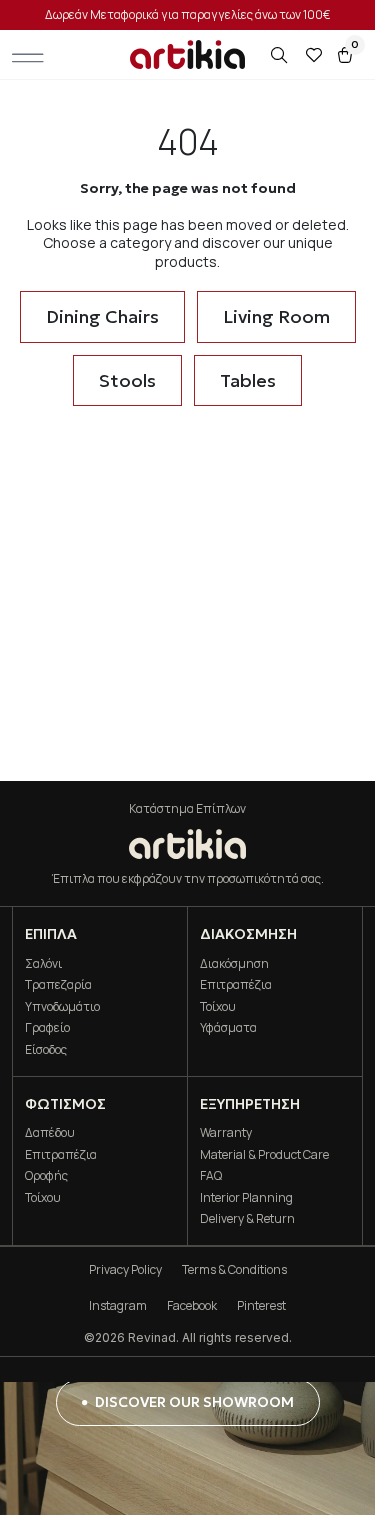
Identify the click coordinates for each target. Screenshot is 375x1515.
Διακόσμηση (234, 963)
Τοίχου (218, 1006)
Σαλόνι (43, 963)
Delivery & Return (247, 1218)
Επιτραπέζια (236, 984)
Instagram (118, 1305)
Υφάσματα (228, 1027)
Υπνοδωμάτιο (62, 1006)
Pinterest (261, 1305)
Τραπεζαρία (58, 984)
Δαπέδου (50, 1132)
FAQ (211, 1175)
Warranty (226, 1132)
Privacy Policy (125, 1269)
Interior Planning (246, 1197)
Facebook (192, 1305)
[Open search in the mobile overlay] (281, 55)
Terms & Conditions (234, 1269)
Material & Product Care (264, 1154)
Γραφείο (47, 1027)
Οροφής (46, 1175)
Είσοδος (46, 1049)
